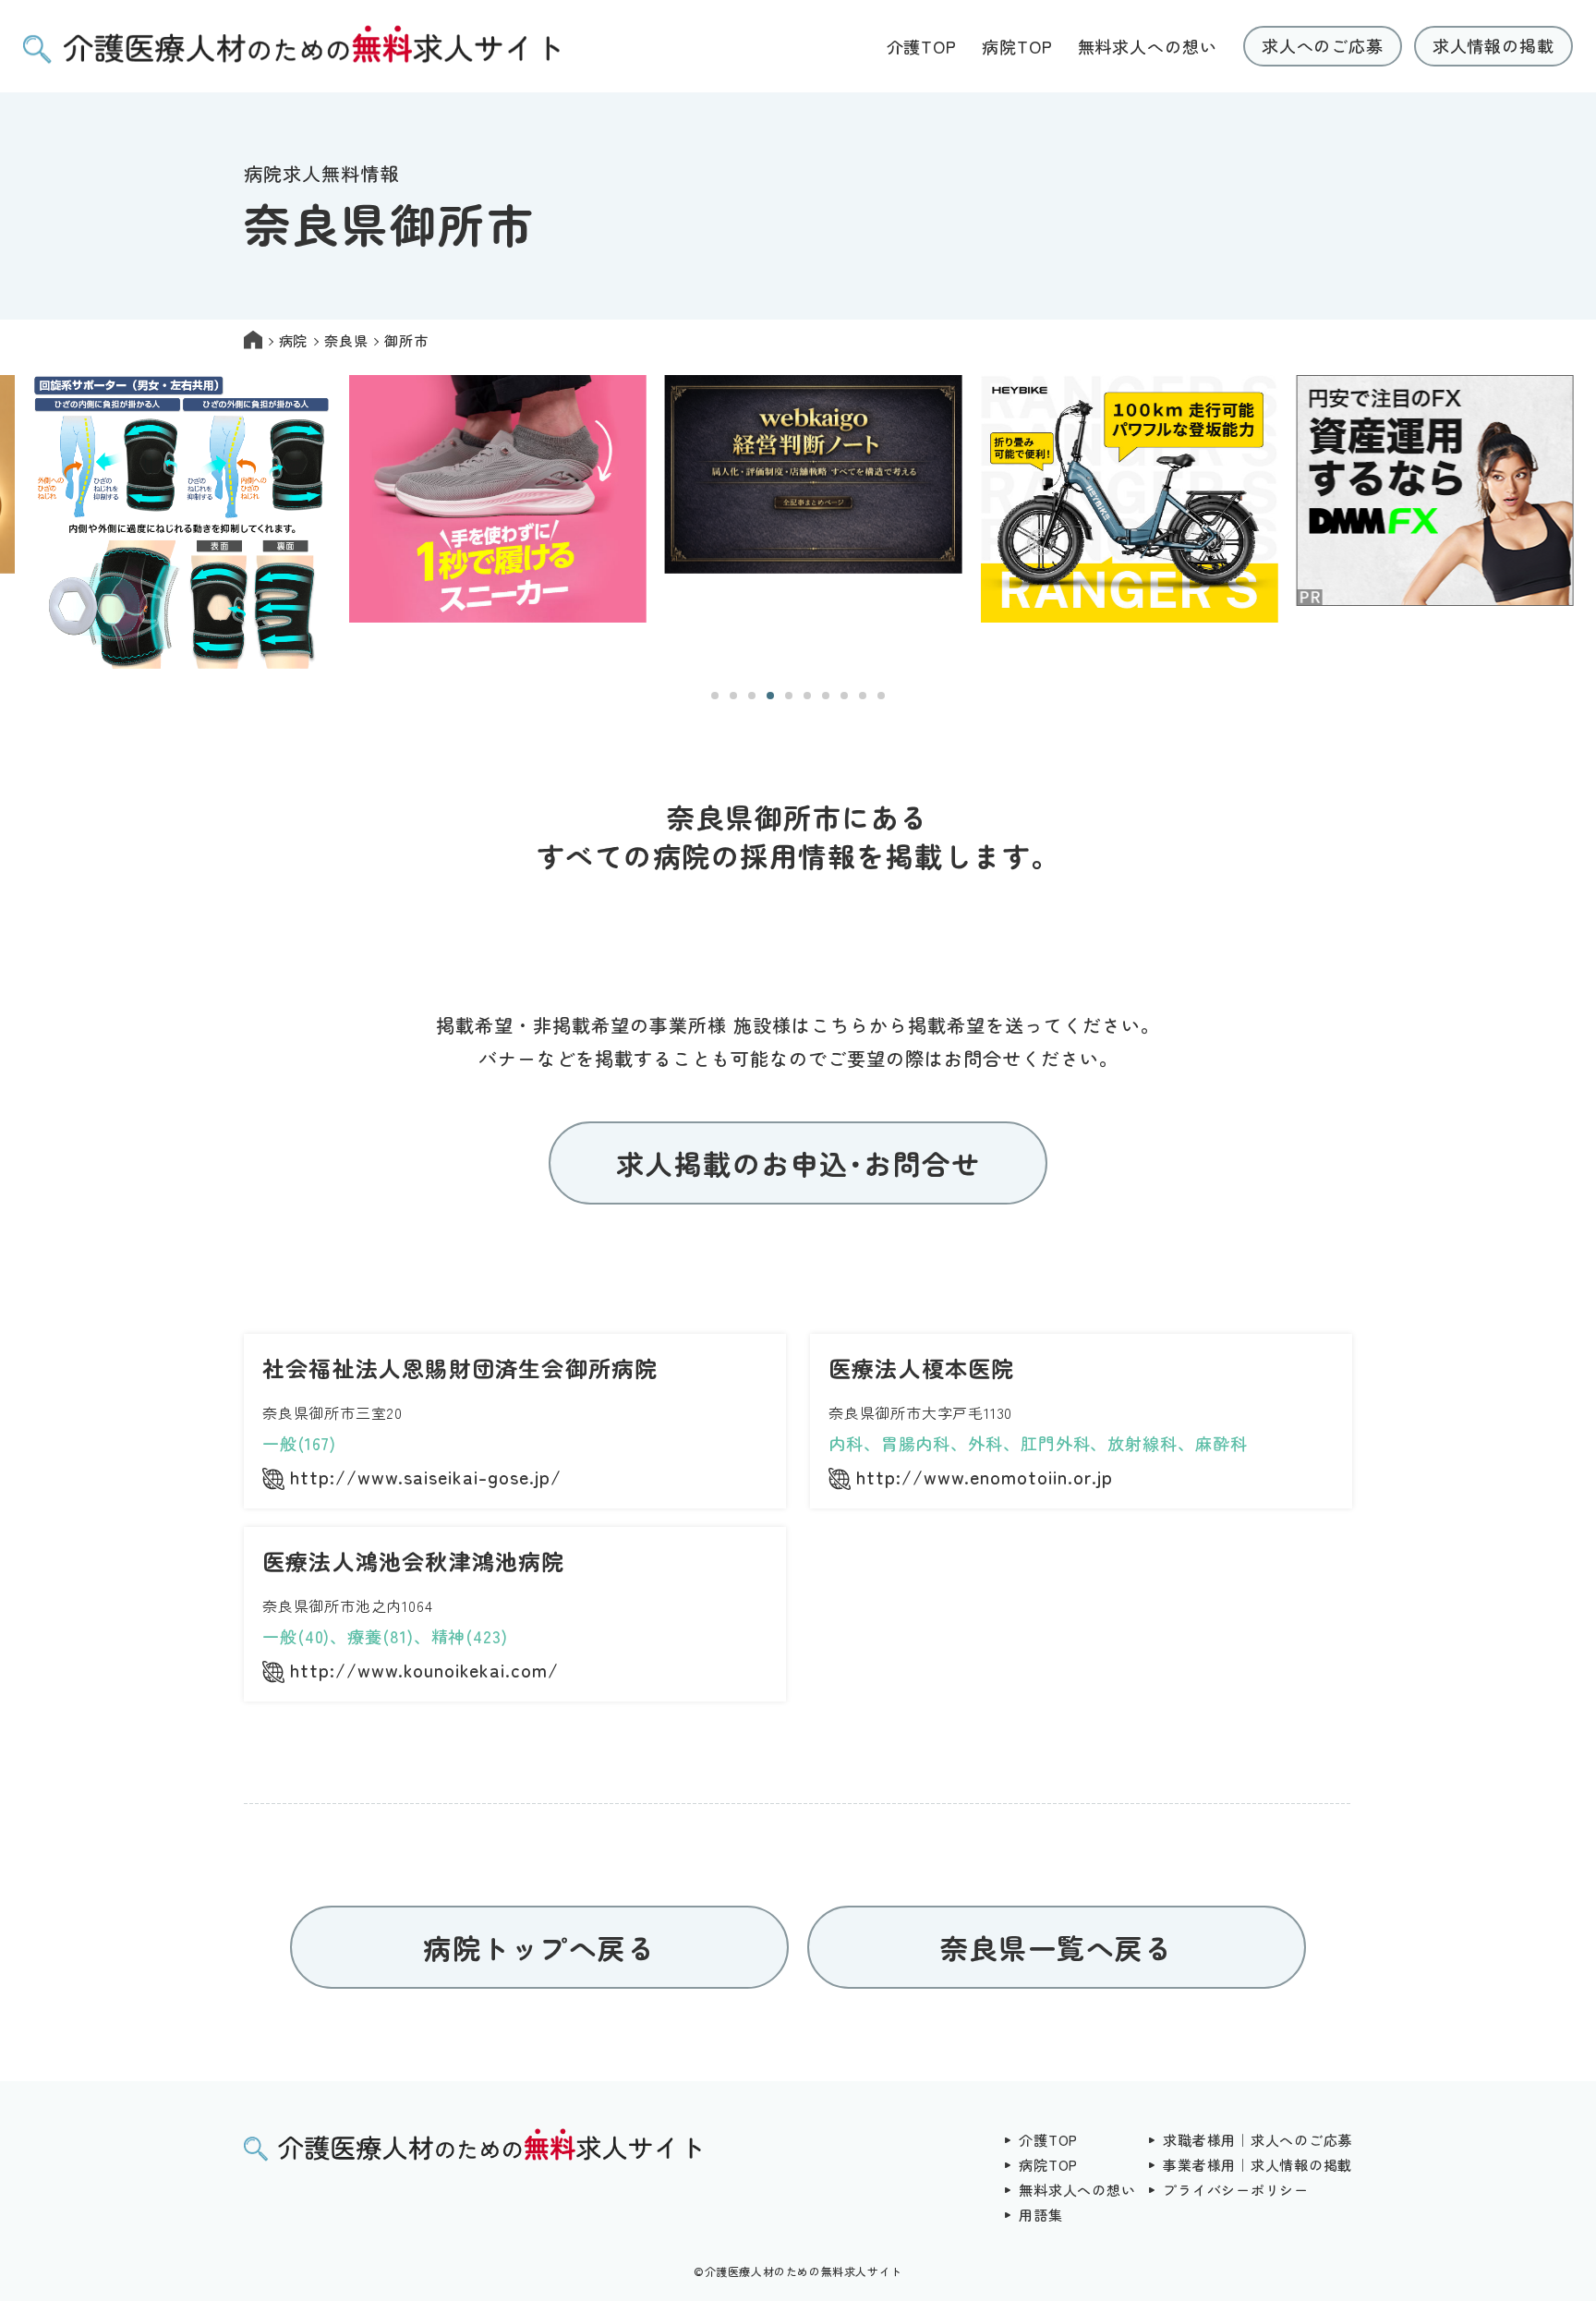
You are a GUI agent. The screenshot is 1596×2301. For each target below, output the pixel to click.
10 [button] (881, 696)
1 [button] (715, 696)
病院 (294, 340)
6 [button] (807, 696)
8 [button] (844, 696)
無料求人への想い (1148, 46)
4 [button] (770, 696)
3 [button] (752, 696)
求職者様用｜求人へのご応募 (1257, 2140)
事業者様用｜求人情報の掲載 (1257, 2165)
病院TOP (1017, 46)
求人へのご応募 (1323, 45)
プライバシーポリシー (1236, 2190)
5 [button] (789, 696)
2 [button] (733, 696)
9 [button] (863, 696)
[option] (167, 524)
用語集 (1040, 2215)
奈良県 (346, 340)
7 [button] (826, 696)
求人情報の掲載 (1493, 45)
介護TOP (922, 46)
